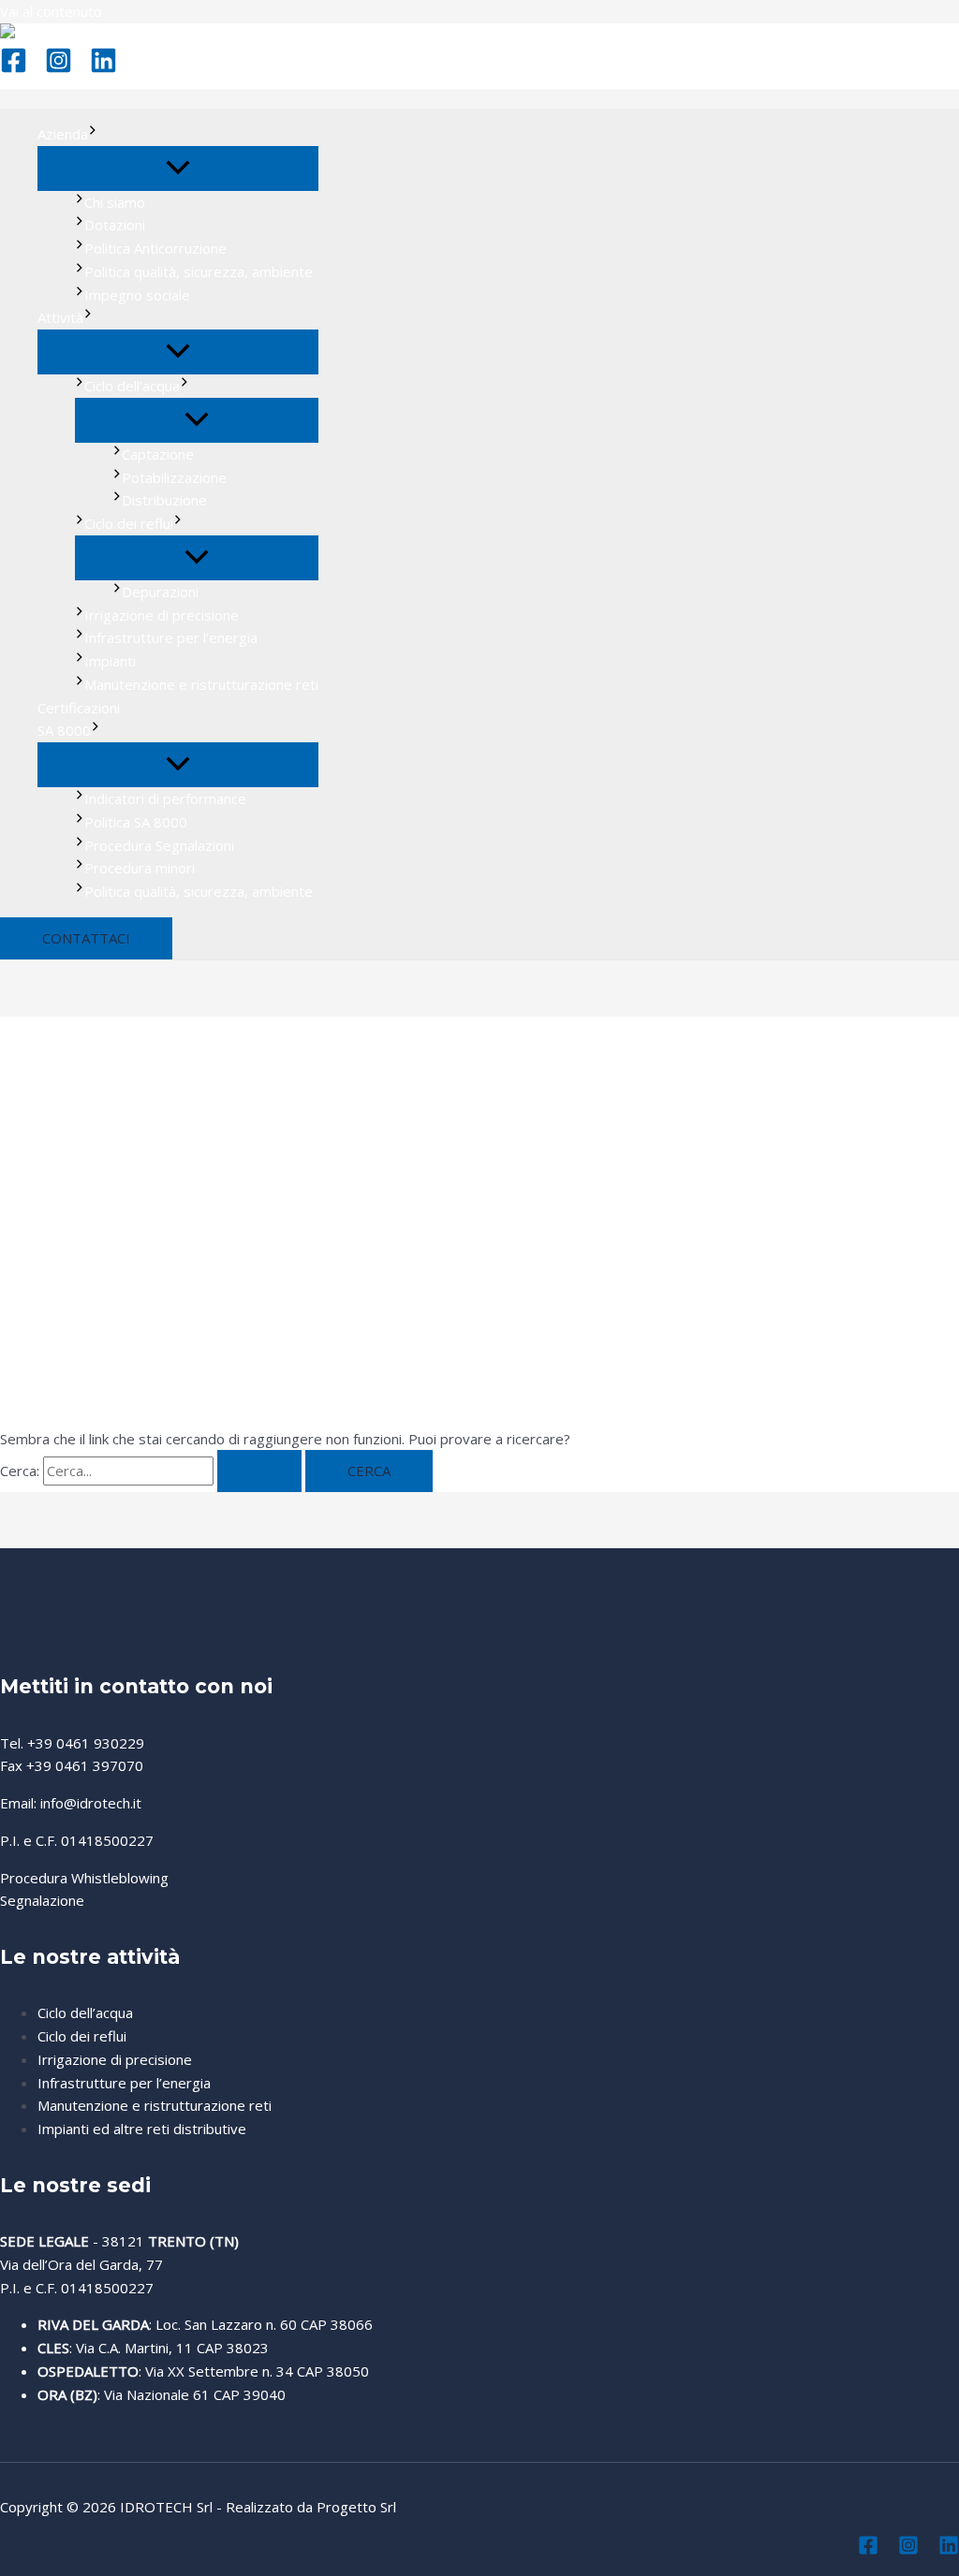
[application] (93, 134)
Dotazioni (115, 225)
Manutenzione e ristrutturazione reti (201, 684)
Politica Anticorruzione (155, 248)
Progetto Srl (356, 2507)
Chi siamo (115, 202)
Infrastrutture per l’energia (171, 637)
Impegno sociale (137, 295)
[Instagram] (59, 68)
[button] (86, 938)
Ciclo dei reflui (129, 523)
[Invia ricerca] (259, 1471)
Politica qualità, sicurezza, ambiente (199, 271)
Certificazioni (79, 708)
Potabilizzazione (174, 477)
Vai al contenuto (51, 11)
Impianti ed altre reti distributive (142, 2129)
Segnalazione (42, 1900)
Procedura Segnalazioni (159, 845)
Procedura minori (140, 868)
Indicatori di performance (165, 798)
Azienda (63, 134)
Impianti (110, 661)
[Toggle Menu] (178, 168)
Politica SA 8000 (136, 822)
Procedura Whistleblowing (84, 1878)
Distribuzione (164, 500)
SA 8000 (64, 730)
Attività (60, 317)
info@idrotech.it (91, 1803)
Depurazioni (160, 592)
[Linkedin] (103, 68)
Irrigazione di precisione (162, 615)
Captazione (158, 454)
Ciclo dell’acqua (132, 386)
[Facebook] (14, 68)
